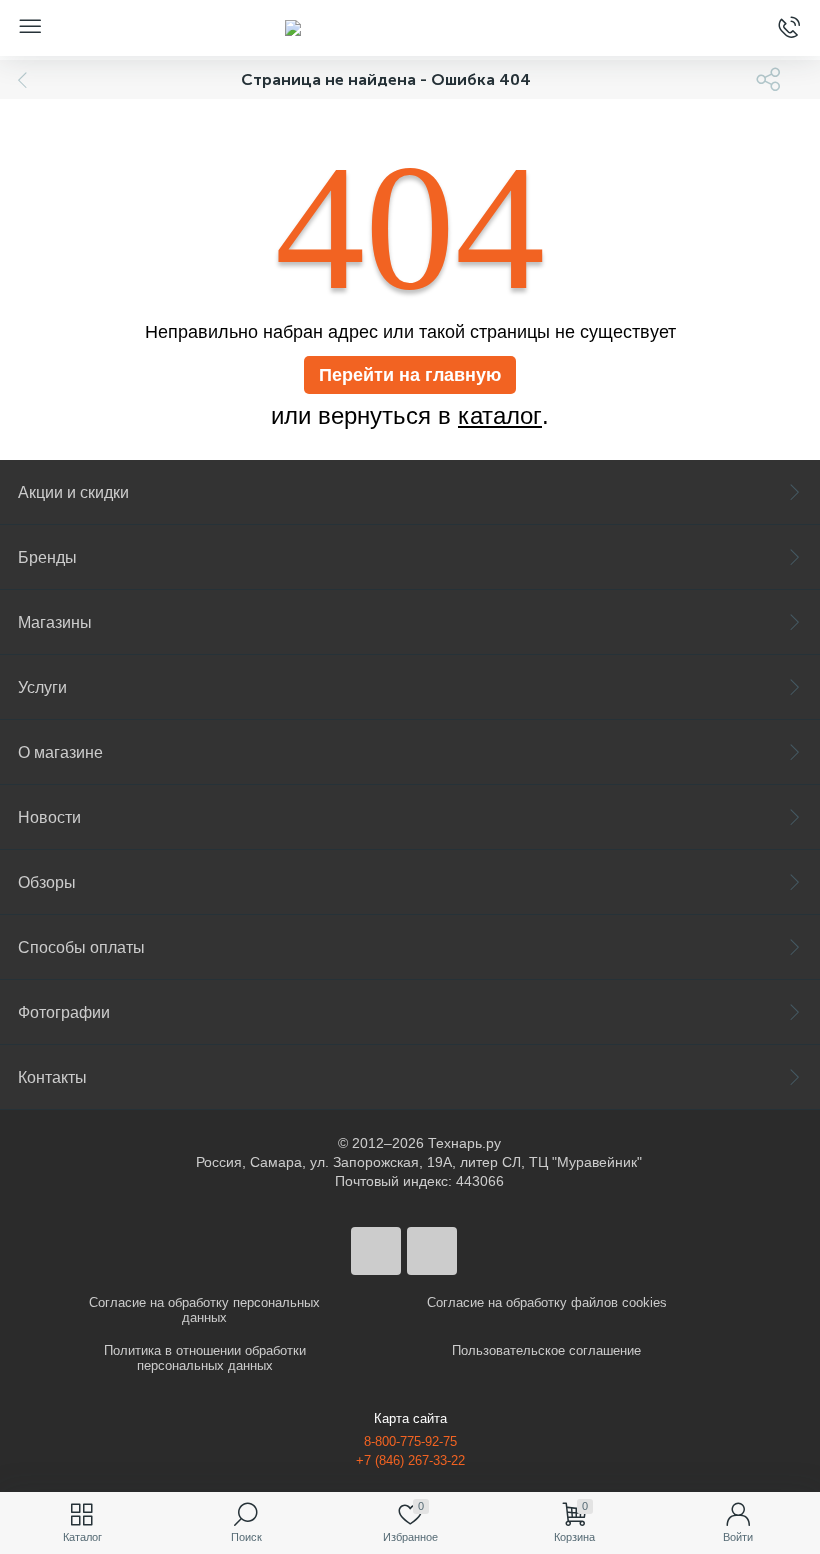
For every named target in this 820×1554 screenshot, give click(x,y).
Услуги (42, 687)
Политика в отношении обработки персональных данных (205, 1358)
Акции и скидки (73, 492)
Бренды (47, 557)
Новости (49, 817)
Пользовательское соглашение (546, 1350)
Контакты (52, 1077)
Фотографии (64, 1012)
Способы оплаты (81, 947)
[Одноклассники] (432, 1251)
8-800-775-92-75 (410, 1441)
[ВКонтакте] (376, 1251)
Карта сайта (410, 1418)
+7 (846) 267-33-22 (410, 1460)
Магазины (55, 622)
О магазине (60, 752)
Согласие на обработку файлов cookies (547, 1302)
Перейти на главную (410, 375)
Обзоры (47, 882)
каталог (500, 416)
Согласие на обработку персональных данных (204, 1310)
